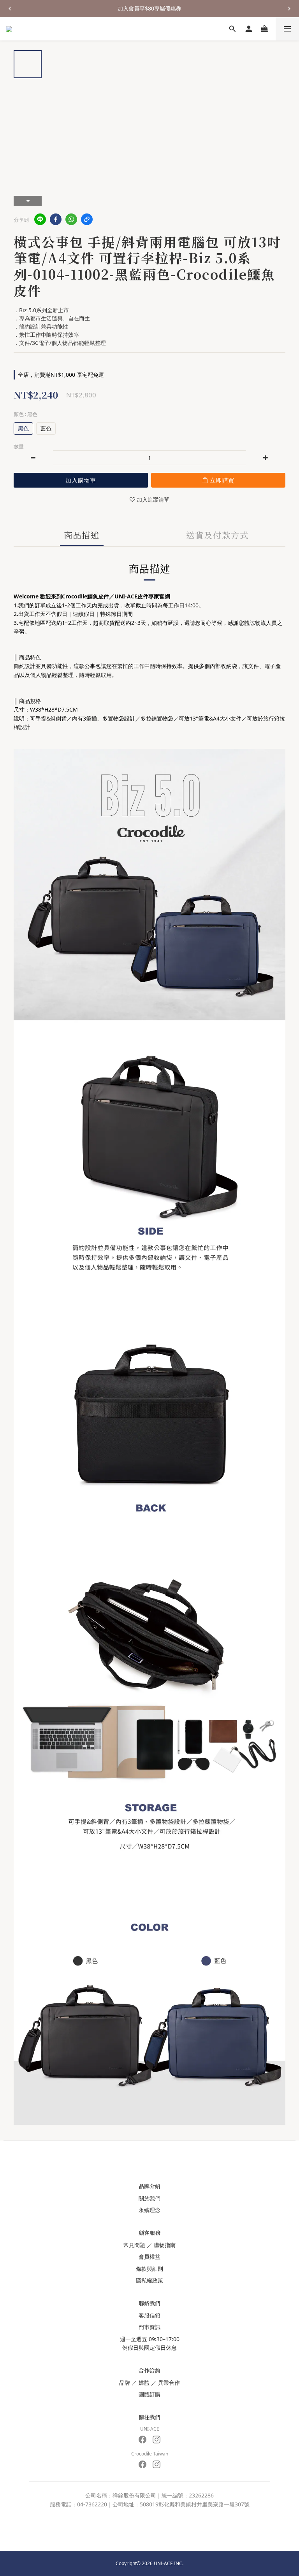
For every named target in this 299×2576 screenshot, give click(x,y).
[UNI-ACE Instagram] (157, 2440)
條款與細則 (149, 2269)
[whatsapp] (71, 219)
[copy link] (87, 219)
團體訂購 (149, 2394)
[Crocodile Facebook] (142, 2464)
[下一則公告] (289, 9)
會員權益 (149, 2257)
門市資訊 (149, 2327)
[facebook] (56, 219)
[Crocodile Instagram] (157, 2464)
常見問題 (134, 2245)
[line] (40, 219)
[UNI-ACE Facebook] (142, 2440)
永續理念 (149, 2210)
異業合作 (169, 2383)
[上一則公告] (10, 9)
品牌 (125, 2383)
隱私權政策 (149, 2280)
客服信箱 (149, 2315)
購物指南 (165, 2245)
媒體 (144, 2383)
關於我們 (149, 2198)
